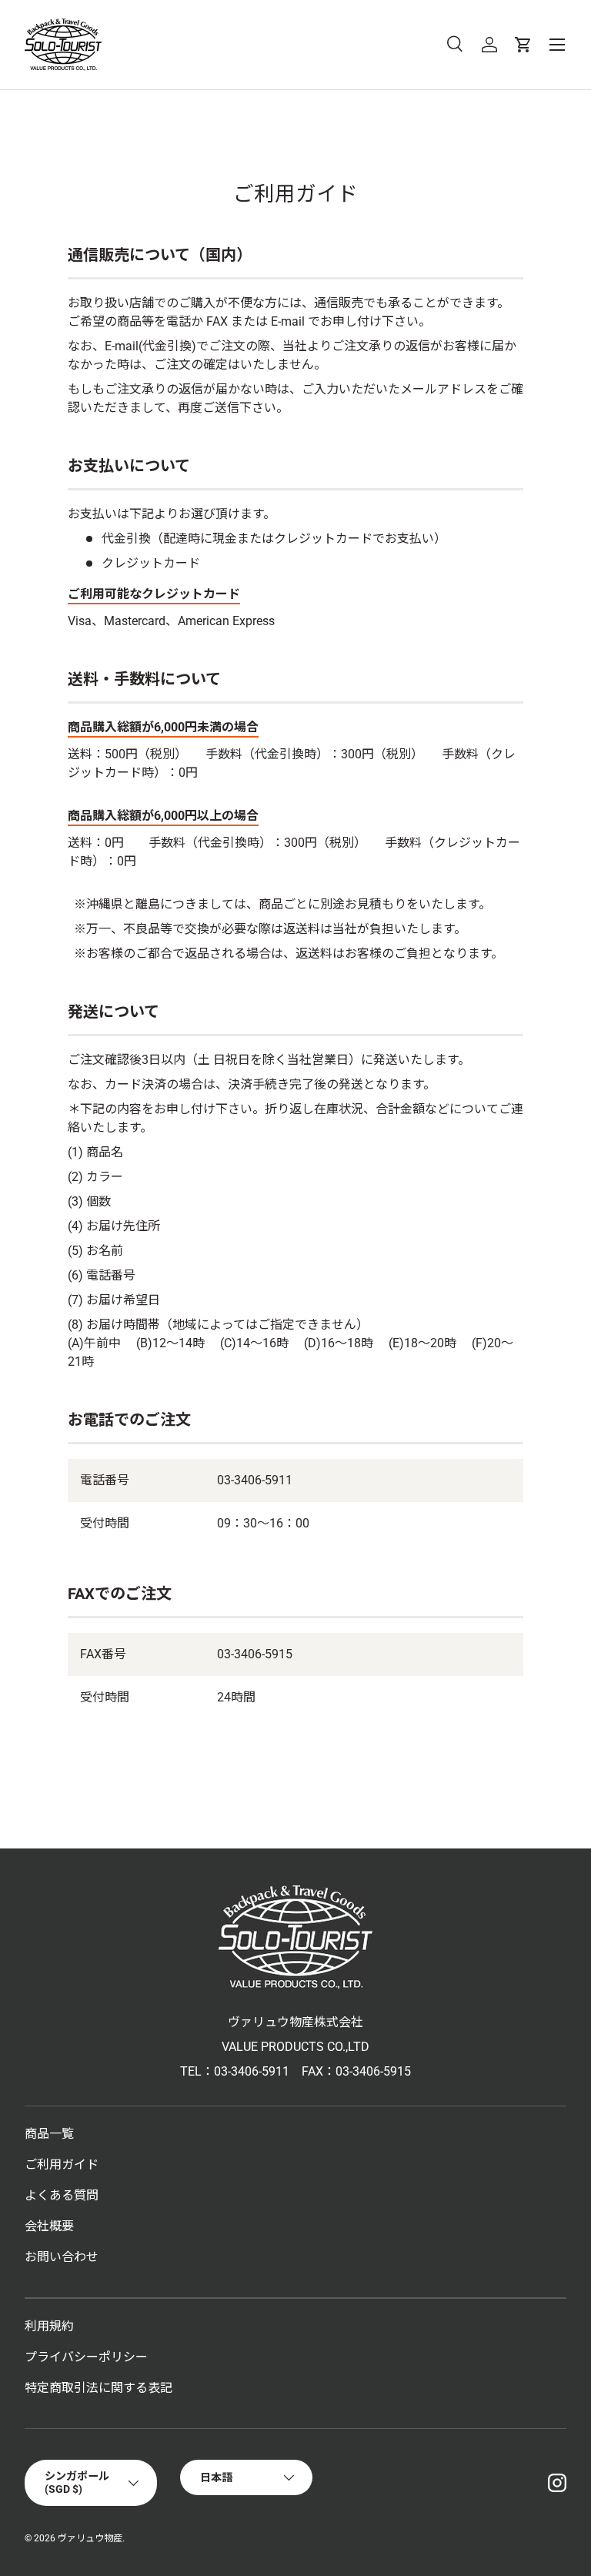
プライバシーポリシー (86, 2357)
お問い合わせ (62, 2257)
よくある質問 (62, 2195)
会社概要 (49, 2226)
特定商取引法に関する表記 (98, 2388)
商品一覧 (49, 2134)
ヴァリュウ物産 (90, 2538)
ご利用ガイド (62, 2165)
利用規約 (49, 2326)
